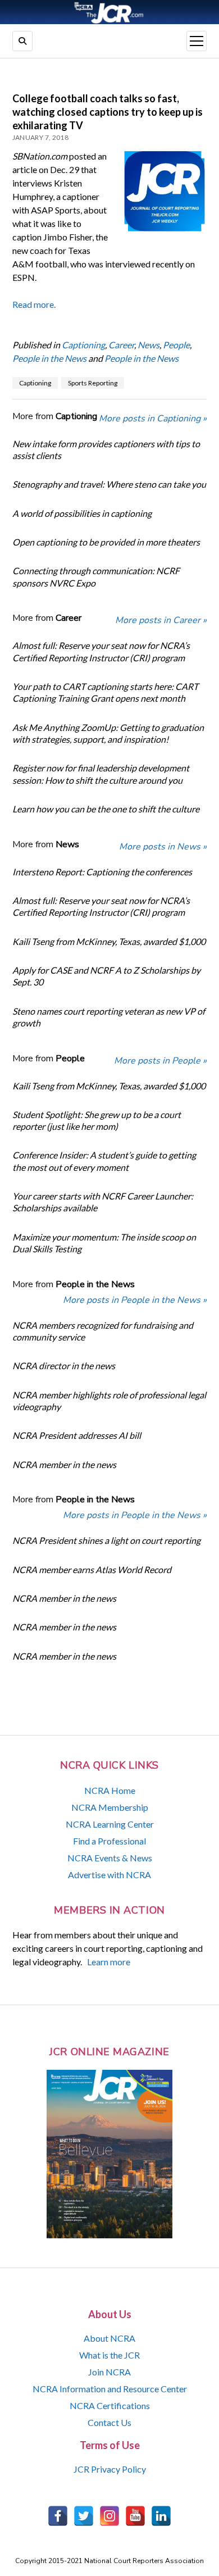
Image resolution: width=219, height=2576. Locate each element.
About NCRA (109, 2338)
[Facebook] (58, 2516)
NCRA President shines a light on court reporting (106, 1540)
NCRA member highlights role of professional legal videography (109, 1401)
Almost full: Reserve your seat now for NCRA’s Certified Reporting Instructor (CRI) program (101, 651)
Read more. (34, 304)
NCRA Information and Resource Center (110, 2389)
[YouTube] (135, 2516)
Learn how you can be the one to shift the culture (106, 809)
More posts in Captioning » (153, 419)
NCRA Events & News (110, 1858)
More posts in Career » (161, 620)
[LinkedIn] (161, 2516)
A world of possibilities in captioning (82, 513)
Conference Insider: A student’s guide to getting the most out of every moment (104, 1161)
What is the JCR (109, 2355)
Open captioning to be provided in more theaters (106, 542)
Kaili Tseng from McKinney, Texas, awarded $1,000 (109, 941)
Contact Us (109, 2422)
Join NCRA (109, 2372)
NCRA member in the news (64, 1464)
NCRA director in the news (64, 1366)
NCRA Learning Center (110, 1824)
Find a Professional (109, 1841)
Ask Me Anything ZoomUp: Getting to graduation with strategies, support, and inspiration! (108, 733)
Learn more (109, 1962)
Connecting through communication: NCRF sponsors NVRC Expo (96, 576)
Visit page (109, 12)
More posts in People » (160, 1061)
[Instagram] (109, 2516)
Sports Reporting (93, 383)
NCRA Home (110, 1790)
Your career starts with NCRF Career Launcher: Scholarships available (103, 1202)
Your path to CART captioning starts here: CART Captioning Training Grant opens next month (105, 692)
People (176, 345)
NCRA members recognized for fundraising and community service (103, 1331)
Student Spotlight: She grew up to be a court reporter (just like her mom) (97, 1120)
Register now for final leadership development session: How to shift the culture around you (101, 774)
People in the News (49, 358)
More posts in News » (163, 847)
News (149, 345)
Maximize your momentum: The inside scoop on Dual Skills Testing (104, 1243)
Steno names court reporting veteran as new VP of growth (109, 1017)
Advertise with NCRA (109, 1875)
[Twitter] (84, 2516)
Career (121, 345)
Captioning (83, 345)
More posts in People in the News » (135, 1300)
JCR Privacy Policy (110, 2469)
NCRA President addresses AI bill (77, 1435)
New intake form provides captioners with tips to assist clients (106, 449)
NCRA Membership (110, 1807)
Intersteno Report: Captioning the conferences (102, 872)
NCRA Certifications (110, 2405)
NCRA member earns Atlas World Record (92, 1569)
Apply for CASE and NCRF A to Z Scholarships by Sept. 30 (106, 976)
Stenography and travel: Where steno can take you (109, 484)
